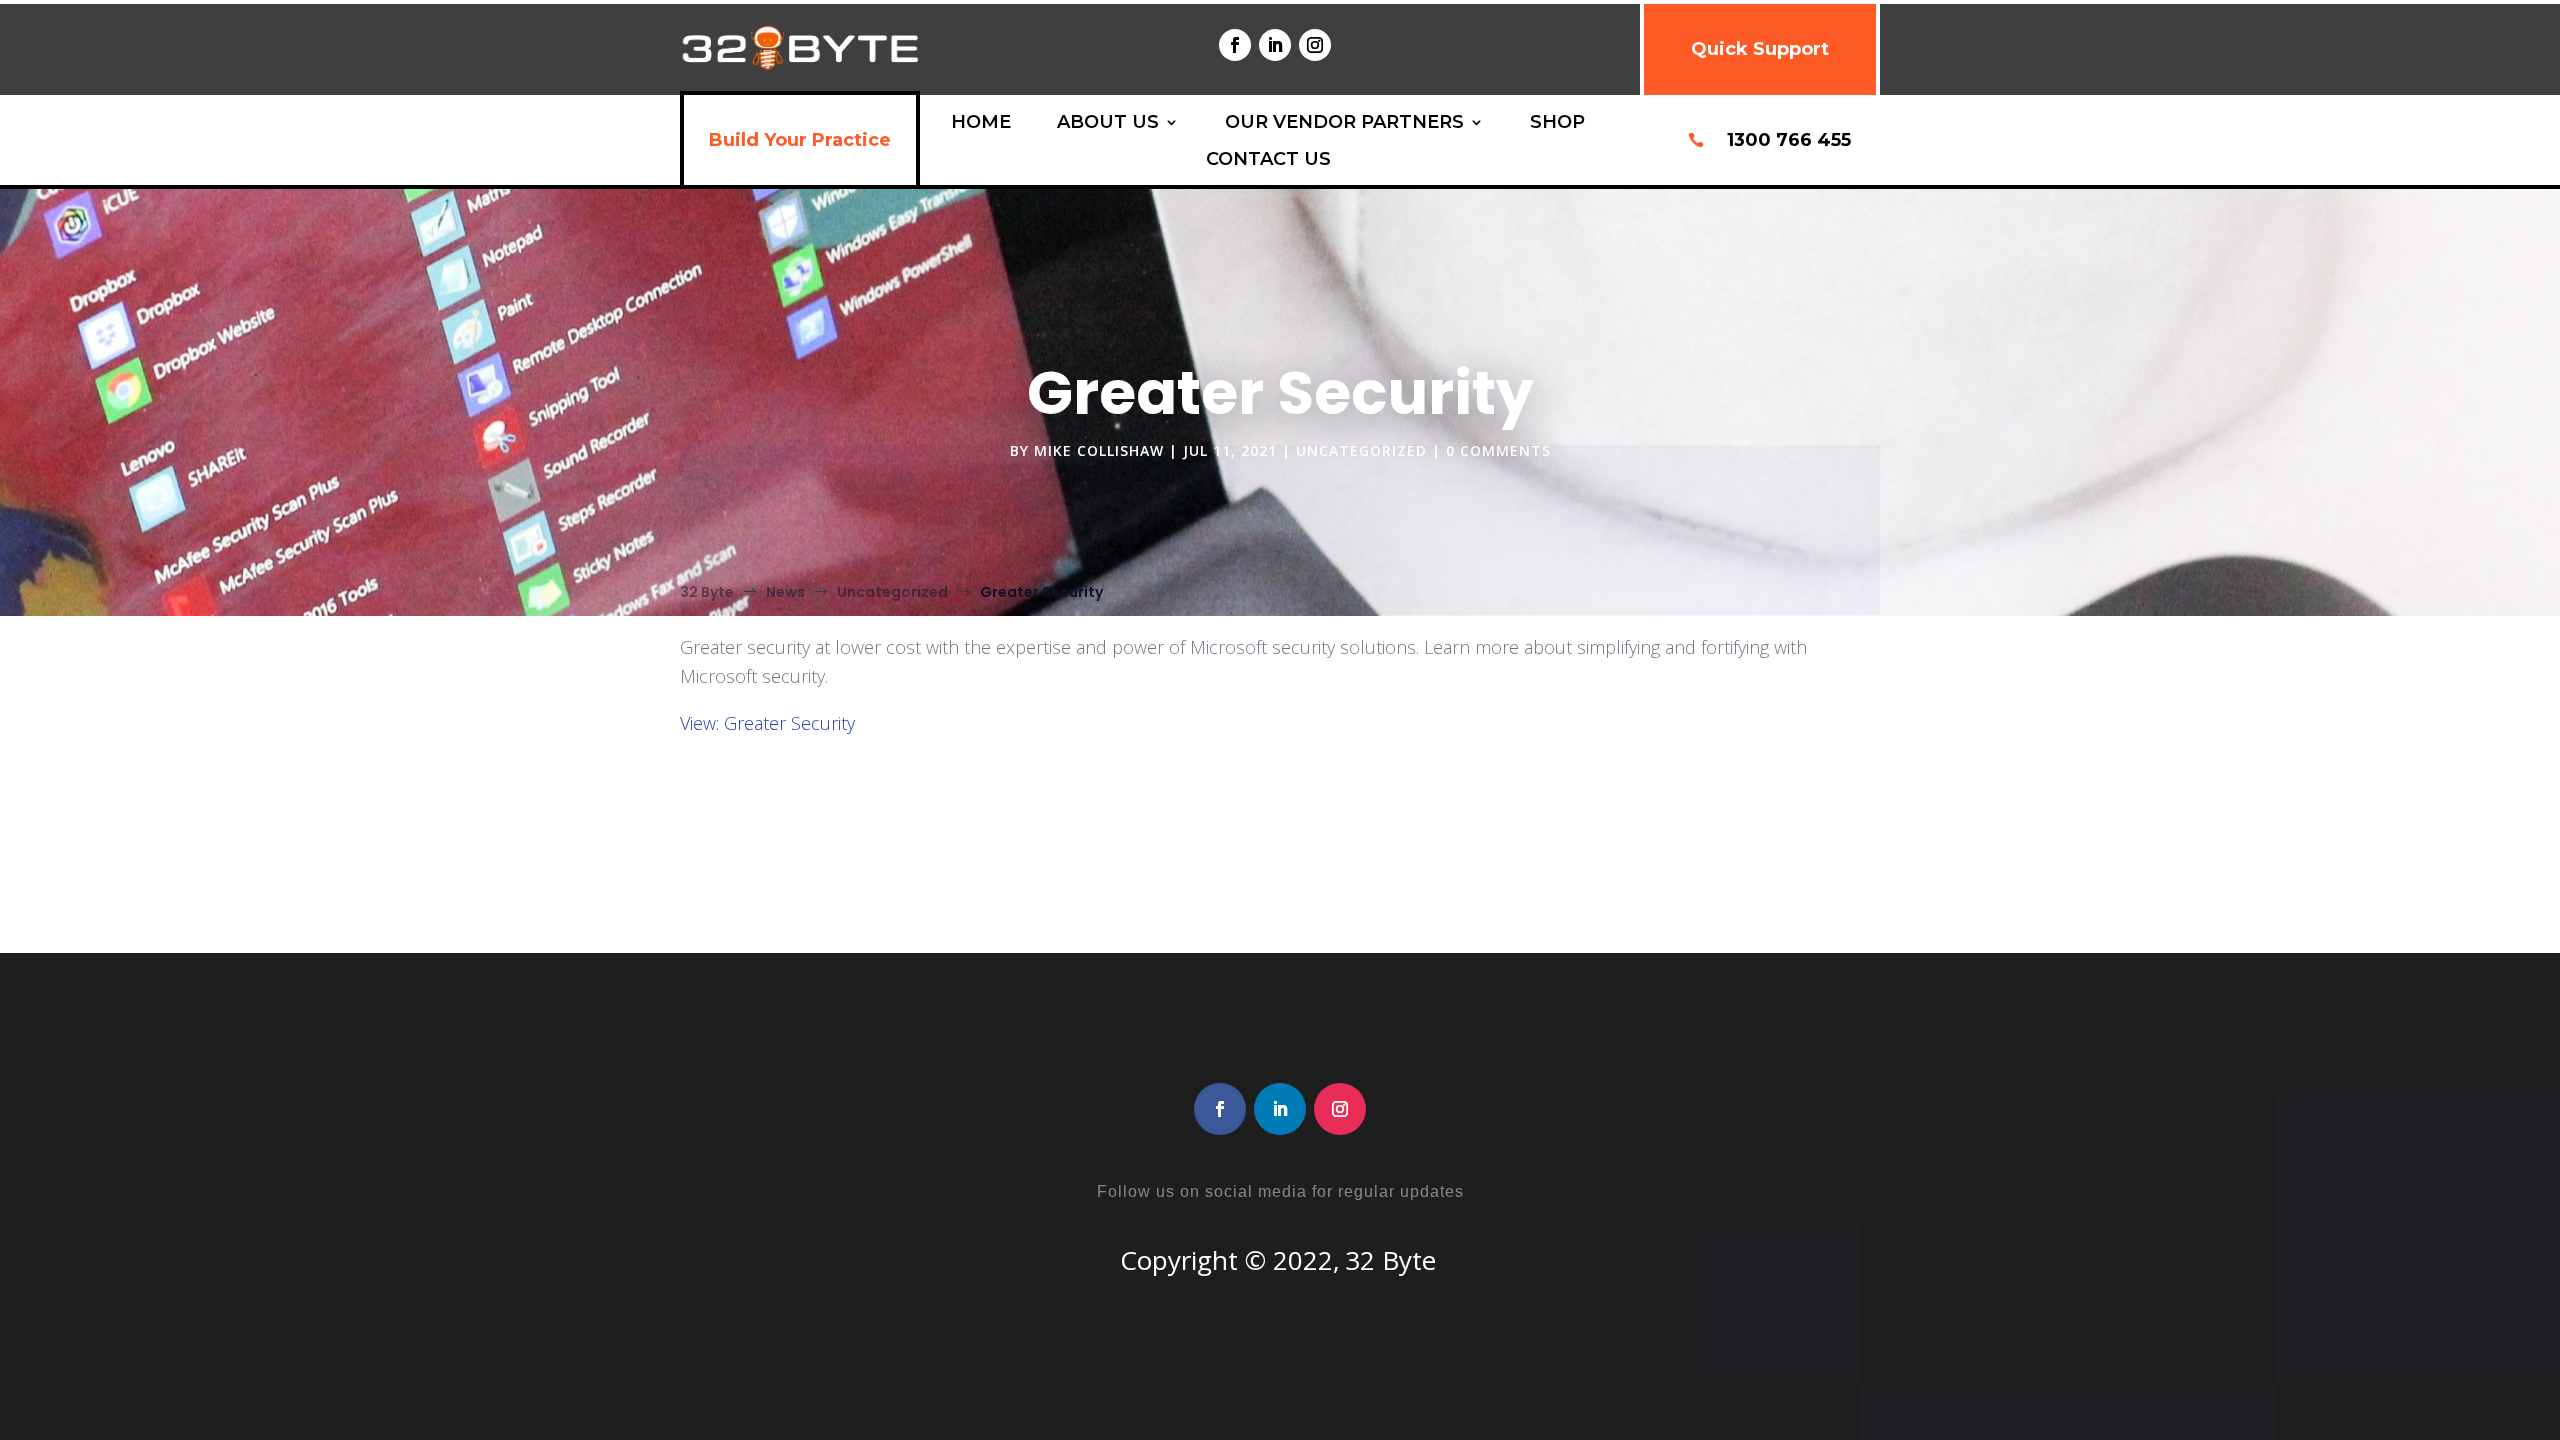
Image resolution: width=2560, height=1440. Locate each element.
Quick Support (1760, 49)
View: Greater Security (767, 723)
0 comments (1498, 450)
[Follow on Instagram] (1315, 45)
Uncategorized (1361, 450)
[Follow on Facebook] (1235, 45)
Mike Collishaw (1099, 450)
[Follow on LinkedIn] (1275, 45)
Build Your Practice (800, 140)
